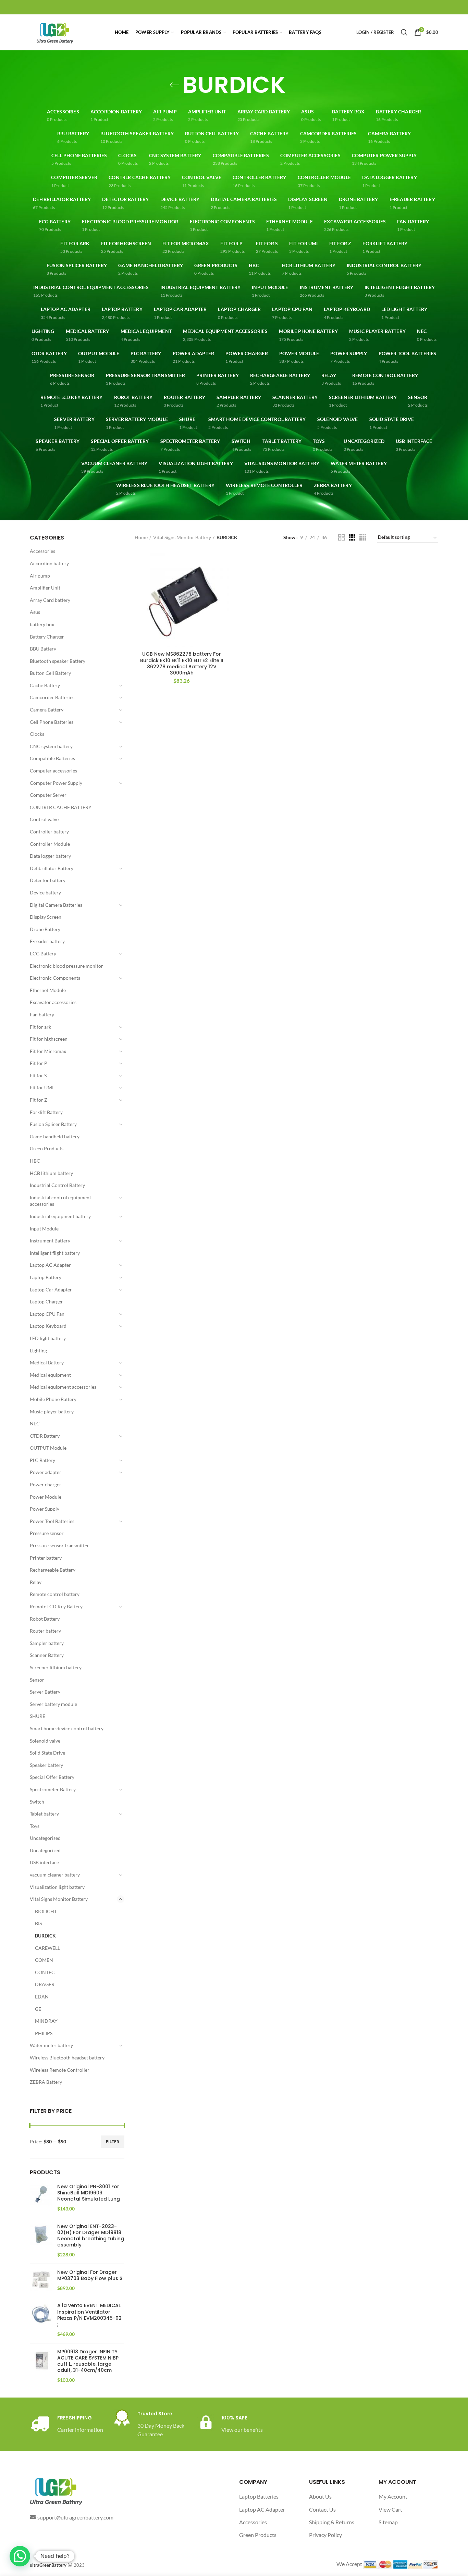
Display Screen (46, 917)
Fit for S (38, 1075)
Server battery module (53, 1704)
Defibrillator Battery (52, 868)
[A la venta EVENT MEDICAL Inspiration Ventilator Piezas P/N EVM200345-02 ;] (41, 2320)
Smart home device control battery (67, 1728)
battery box (42, 624)
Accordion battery (49, 563)
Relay (36, 1582)
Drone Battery (45, 929)
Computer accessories (53, 771)
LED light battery (48, 1338)
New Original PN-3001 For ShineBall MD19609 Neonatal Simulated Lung (89, 2193)
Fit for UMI (42, 1087)
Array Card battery (50, 600)
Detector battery (48, 880)
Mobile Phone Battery (53, 1399)
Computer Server (48, 795)
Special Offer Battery (52, 1777)
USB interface (44, 1862)
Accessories (42, 551)
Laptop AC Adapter (50, 1265)
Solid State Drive (47, 1753)
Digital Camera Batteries (56, 905)
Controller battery (49, 832)
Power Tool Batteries (52, 1521)
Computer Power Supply (56, 783)
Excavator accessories (53, 1002)
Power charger (46, 1484)
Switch (37, 1802)
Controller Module (50, 844)
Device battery (45, 893)
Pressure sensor (47, 1533)
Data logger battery (50, 856)
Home (141, 537)
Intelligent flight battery (55, 1253)
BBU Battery (43, 649)
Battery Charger (47, 637)
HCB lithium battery (51, 1173)
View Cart (390, 2509)
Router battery (45, 1631)
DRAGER (45, 1984)
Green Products (47, 1148)
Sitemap (388, 2522)
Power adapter (46, 1472)
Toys (35, 1826)
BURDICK (45, 1936)
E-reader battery (47, 941)
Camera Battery (47, 710)
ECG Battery (43, 953)
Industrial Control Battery (57, 1185)
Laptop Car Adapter (51, 1290)
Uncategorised (45, 1838)
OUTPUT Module (48, 1448)
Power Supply (45, 1509)
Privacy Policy (325, 2535)
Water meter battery (51, 2045)
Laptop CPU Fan (47, 1314)
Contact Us (322, 2509)
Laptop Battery (46, 1277)
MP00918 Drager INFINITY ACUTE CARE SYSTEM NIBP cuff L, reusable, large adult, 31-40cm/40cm (88, 2361)
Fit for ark (40, 1027)
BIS (38, 1923)
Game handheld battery (55, 1136)
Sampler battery (47, 1643)
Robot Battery (45, 1619)
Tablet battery (44, 1814)
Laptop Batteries (259, 2496)
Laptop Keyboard (48, 1326)
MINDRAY (46, 2021)
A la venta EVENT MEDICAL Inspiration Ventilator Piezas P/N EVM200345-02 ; (89, 2315)
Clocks (37, 734)
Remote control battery (55, 1594)
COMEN (44, 1960)
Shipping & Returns (332, 2522)
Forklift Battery (46, 1112)
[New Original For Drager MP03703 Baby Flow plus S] (41, 2281)
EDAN (42, 1997)
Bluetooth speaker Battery (58, 661)
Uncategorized (45, 1850)
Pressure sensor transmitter (59, 1545)
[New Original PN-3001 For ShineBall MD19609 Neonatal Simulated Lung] (41, 2198)
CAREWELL (47, 1948)
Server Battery (45, 1692)
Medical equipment (50, 1375)
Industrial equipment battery (60, 1216)
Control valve (44, 819)
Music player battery (52, 1411)
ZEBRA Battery (46, 2082)
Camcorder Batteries (52, 697)
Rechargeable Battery (53, 1570)
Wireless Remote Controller (60, 2070)
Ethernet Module (48, 990)
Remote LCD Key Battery (56, 1606)
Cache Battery (45, 685)
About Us (320, 2496)
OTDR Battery (45, 1436)
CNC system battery (51, 746)
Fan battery (42, 1014)
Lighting (38, 1351)
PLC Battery (42, 1460)
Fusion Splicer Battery (53, 1124)
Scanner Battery (47, 1655)
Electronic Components (55, 978)
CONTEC (45, 1972)
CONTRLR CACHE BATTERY (61, 807)
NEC (35, 1423)
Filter (113, 2141)
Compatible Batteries (52, 758)
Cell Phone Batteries (52, 722)
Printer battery (46, 1558)
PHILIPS (44, 2033)
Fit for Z (39, 1100)
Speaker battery (46, 1765)
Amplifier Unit (45, 588)
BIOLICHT (46, 1911)
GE (38, 2009)
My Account (393, 2496)
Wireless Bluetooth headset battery (67, 2058)
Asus (35, 612)
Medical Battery (47, 1363)
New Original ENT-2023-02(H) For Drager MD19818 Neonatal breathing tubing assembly (91, 2236)
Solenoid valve (45, 1741)
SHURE (38, 1716)
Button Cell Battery (50, 673)
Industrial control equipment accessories (60, 1201)
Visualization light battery (57, 1887)
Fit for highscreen (49, 1039)
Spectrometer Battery (53, 1789)
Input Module (44, 1229)
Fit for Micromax (48, 1051)
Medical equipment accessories (63, 1387)
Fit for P (39, 1063)
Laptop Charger (46, 1302)
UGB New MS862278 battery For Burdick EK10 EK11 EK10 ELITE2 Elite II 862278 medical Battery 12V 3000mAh (182, 663)
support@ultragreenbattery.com (75, 2517)
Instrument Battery (50, 1241)
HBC (35, 1161)
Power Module (46, 1497)
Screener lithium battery (56, 1667)
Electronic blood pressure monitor (66, 966)
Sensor (37, 1680)
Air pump (40, 576)
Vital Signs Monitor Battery (59, 1899)
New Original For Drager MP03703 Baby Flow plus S (90, 2275)
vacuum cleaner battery (55, 1875)
